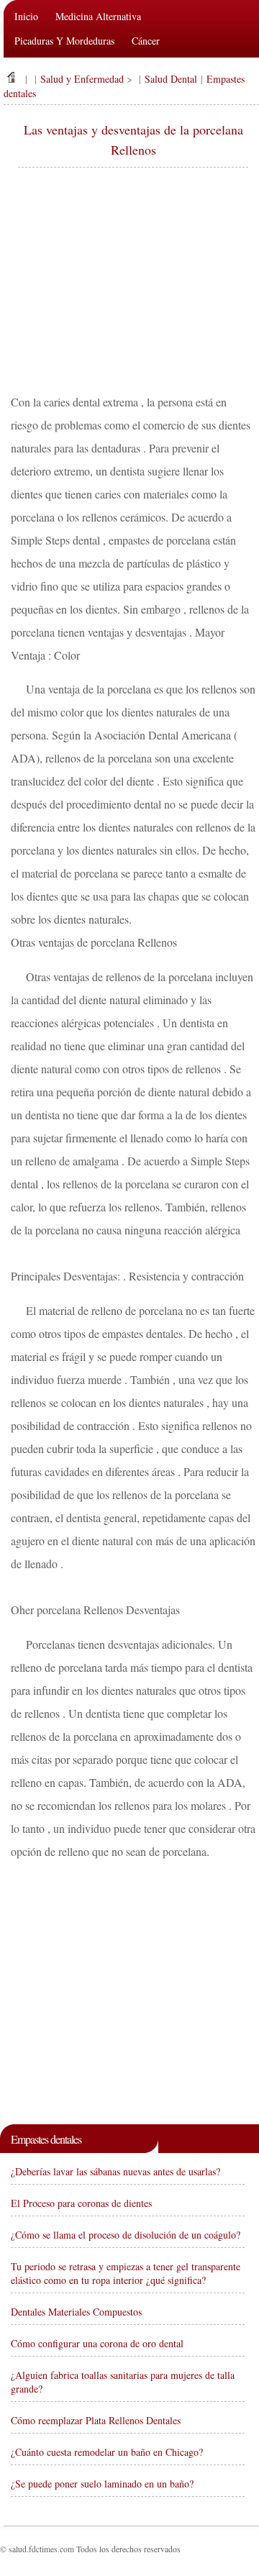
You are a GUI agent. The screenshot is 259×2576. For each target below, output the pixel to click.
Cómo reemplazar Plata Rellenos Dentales (96, 2420)
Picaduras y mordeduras (64, 41)
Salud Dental (171, 79)
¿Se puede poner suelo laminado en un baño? (102, 2484)
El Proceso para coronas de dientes (81, 2203)
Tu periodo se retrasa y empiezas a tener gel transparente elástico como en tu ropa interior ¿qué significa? (126, 2273)
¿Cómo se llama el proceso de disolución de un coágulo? (126, 2235)
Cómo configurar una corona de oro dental (97, 2343)
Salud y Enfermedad (82, 79)
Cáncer (146, 41)
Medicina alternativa (98, 16)
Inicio (26, 16)
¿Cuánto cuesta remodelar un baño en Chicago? (107, 2452)
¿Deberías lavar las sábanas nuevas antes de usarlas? (115, 2171)
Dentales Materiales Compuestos (76, 2312)
